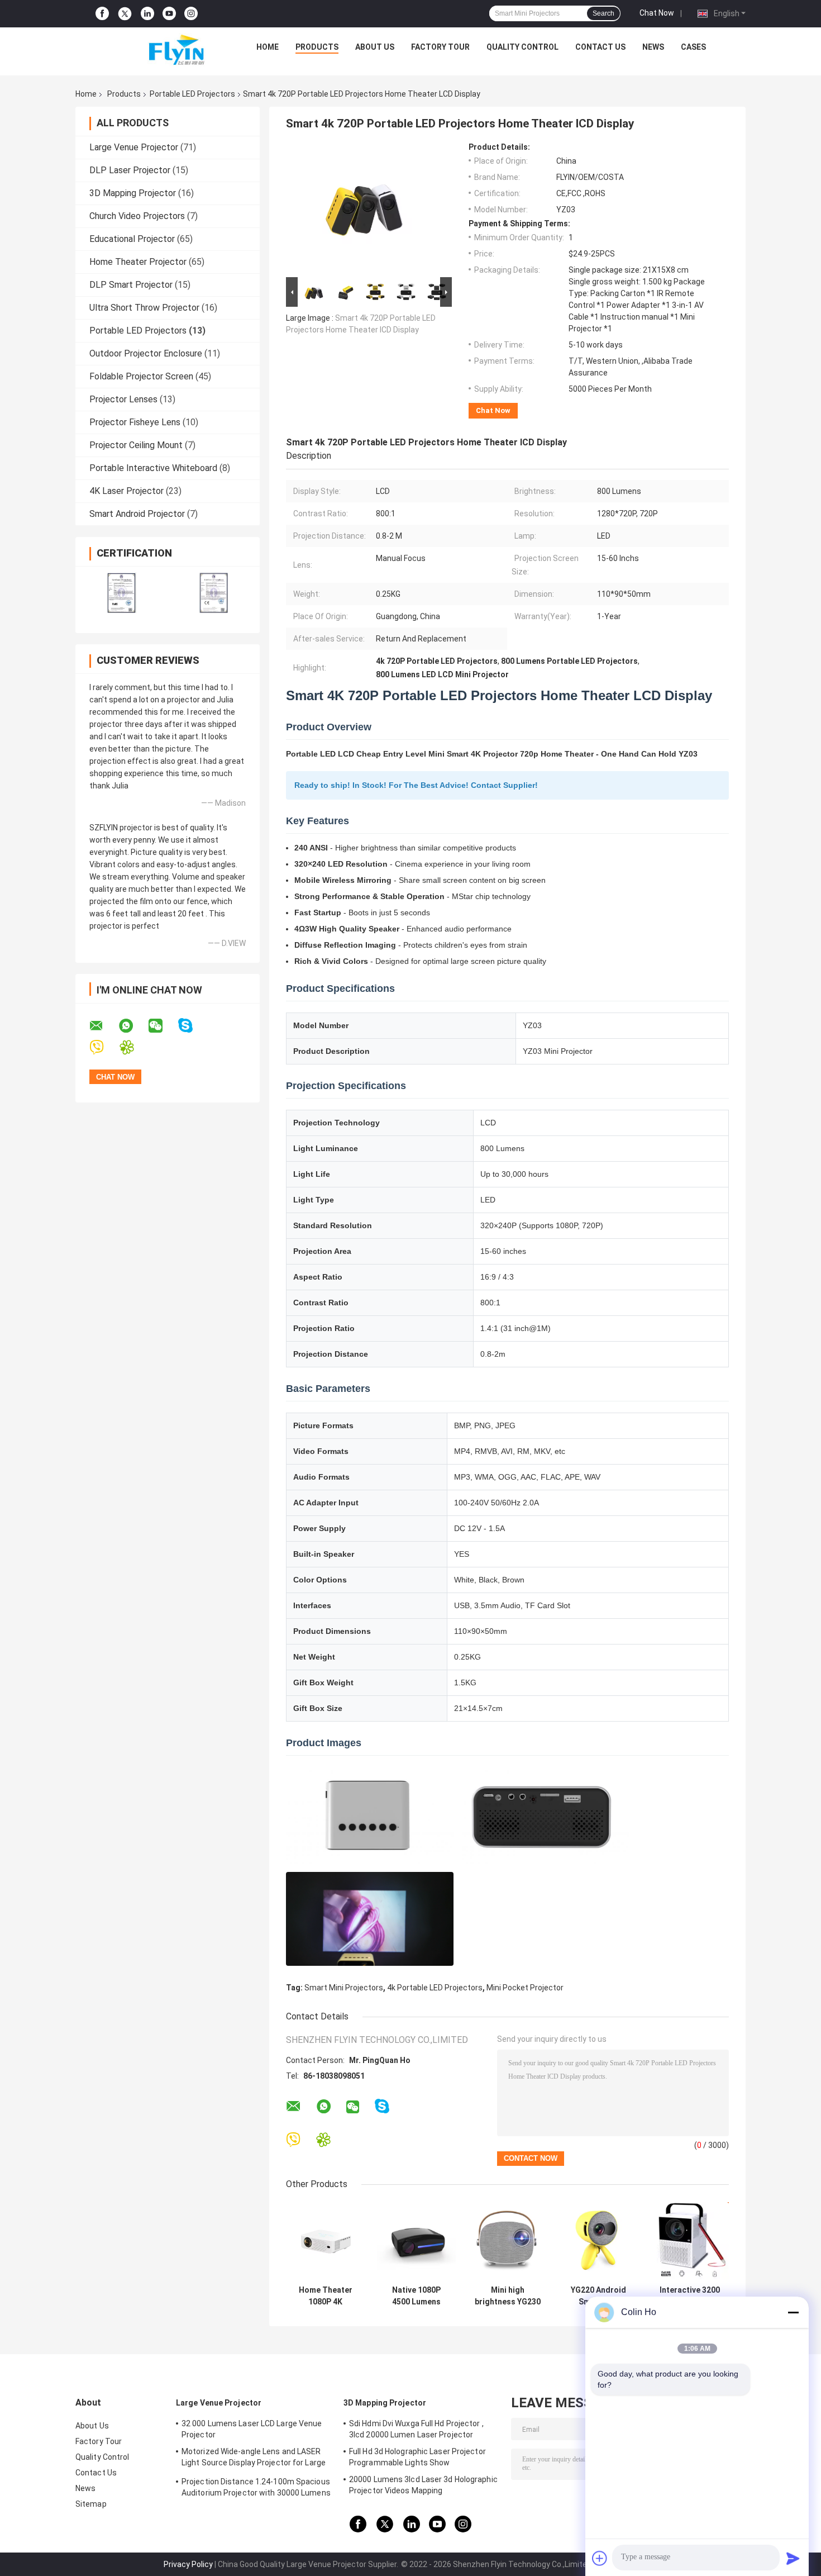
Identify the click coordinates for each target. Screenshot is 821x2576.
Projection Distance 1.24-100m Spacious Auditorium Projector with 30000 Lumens (256, 2487)
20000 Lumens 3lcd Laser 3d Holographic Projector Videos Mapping (423, 2485)
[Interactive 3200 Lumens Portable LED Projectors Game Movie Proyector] (689, 2240)
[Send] (793, 2558)
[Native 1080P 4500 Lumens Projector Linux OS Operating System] (416, 2240)
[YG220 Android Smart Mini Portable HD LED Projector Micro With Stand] (598, 2240)
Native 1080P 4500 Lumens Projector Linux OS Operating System (416, 2296)
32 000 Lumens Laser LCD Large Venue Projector (252, 2429)
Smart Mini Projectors (344, 1988)
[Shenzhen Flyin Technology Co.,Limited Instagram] (191, 14)
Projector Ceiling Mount (136, 445)
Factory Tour (440, 47)
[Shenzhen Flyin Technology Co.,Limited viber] (104, 1047)
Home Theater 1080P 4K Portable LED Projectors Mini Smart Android (326, 2296)
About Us (375, 47)
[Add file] (600, 2558)
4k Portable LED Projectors (435, 1988)
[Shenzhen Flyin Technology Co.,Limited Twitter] (125, 14)
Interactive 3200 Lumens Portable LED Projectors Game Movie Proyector (689, 2296)
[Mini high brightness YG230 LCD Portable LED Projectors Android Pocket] (507, 2240)
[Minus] (793, 2312)
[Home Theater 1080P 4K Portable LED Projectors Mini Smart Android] (325, 2240)
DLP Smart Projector (131, 285)
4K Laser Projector (127, 491)
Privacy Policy (188, 2564)
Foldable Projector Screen (141, 376)
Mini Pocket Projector (525, 1988)
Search (603, 13)
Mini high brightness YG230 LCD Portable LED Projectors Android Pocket (508, 2296)
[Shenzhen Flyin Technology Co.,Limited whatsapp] (133, 1026)
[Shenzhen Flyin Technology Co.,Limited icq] (134, 1047)
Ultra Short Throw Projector (144, 308)
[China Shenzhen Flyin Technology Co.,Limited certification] (121, 593)
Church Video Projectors (137, 216)
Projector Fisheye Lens (135, 422)
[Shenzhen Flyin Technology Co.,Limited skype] (192, 1026)
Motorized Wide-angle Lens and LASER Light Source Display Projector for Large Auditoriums (254, 2459)
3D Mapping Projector (133, 193)
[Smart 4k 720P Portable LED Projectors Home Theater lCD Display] (364, 208)
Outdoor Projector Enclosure (146, 353)
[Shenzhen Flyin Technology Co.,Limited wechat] (163, 1026)
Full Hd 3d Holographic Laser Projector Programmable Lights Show (417, 2457)
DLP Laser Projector (130, 170)
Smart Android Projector (137, 514)
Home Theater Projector (138, 262)
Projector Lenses (123, 399)
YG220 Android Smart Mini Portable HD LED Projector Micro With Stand (599, 2296)
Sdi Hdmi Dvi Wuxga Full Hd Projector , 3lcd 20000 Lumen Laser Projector (416, 2429)
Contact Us (600, 47)
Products (317, 47)
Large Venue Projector (134, 147)
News (653, 47)
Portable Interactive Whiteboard (153, 468)
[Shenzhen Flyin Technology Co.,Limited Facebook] (102, 14)
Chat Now (657, 13)
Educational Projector (132, 239)
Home (268, 47)
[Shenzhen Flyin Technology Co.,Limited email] (103, 1026)
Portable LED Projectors (192, 94)
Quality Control (522, 47)
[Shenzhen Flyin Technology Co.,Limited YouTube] (169, 14)
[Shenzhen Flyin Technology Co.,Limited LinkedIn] (147, 14)
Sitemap (91, 2504)
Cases (693, 47)
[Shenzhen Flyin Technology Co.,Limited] (160, 50)
